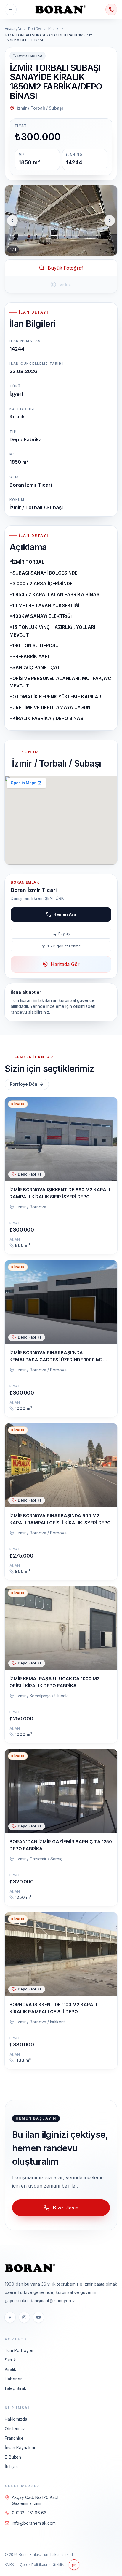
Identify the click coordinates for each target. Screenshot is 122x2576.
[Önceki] (12, 220)
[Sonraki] (110, 220)
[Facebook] (10, 2317)
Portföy (35, 29)
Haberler (13, 2379)
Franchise (14, 2438)
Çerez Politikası (33, 2565)
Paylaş (64, 934)
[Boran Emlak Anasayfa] (61, 9)
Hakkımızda (16, 2419)
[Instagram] (24, 2317)
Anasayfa (13, 29)
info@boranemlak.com (34, 2523)
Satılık (10, 2360)
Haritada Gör (65, 964)
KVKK (9, 2565)
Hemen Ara (65, 914)
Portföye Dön (24, 1084)
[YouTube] (38, 2317)
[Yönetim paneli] (74, 2565)
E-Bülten (13, 2457)
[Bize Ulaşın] (111, 9)
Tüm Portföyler (19, 2350)
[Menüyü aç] (11, 9)
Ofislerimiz (15, 2429)
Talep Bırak (15, 2388)
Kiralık (53, 29)
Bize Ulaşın (66, 2208)
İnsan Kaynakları (21, 2448)
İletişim (11, 2467)
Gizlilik (58, 2565)
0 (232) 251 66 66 (29, 2513)
